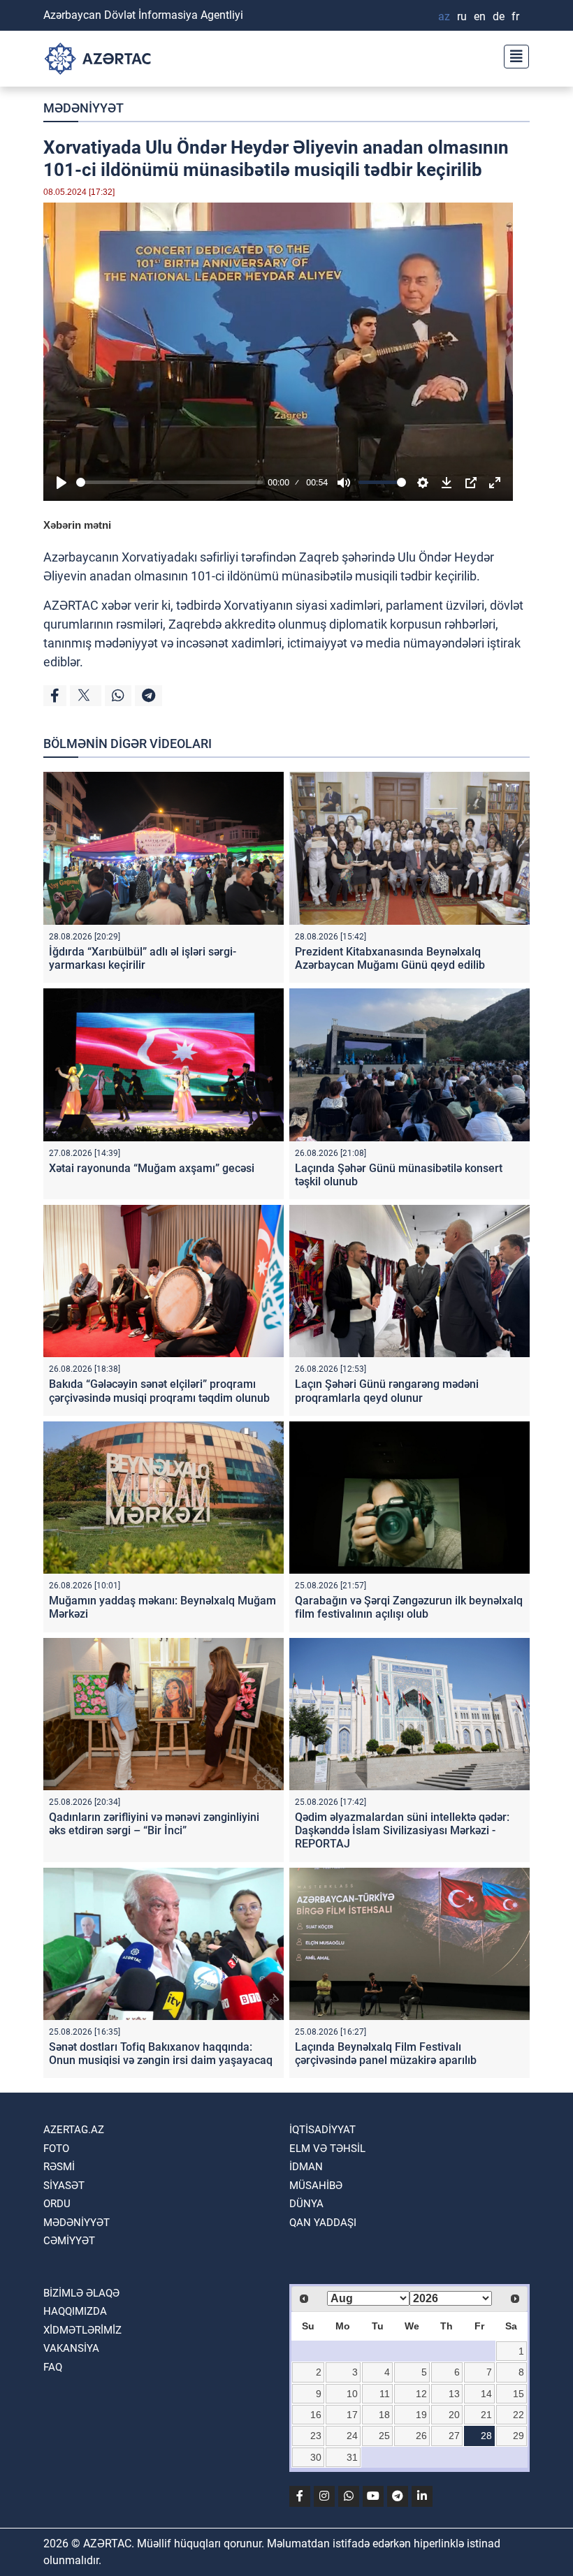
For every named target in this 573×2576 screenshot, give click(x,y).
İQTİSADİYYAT (322, 2130)
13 (454, 2394)
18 (384, 2415)
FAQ (53, 2367)
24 (352, 2436)
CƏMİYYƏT (69, 2241)
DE (499, 16)
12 (421, 2394)
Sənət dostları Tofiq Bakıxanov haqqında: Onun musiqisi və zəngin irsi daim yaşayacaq (161, 2054)
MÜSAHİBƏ (316, 2186)
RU (462, 16)
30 (316, 2457)
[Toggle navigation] (512, 55)
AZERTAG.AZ (74, 2130)
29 (518, 2436)
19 (421, 2415)
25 (384, 2436)
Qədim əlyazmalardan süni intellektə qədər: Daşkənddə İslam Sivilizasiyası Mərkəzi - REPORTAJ (402, 1830)
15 (518, 2394)
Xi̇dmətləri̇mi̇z (82, 2330)
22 (518, 2415)
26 (421, 2436)
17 (352, 2415)
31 (352, 2457)
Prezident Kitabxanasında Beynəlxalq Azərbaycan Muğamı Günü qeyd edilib (390, 958)
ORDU (57, 2204)
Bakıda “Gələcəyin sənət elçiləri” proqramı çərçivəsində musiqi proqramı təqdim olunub (159, 1391)
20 (454, 2415)
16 (316, 2415)
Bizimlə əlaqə (81, 2293)
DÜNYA (306, 2204)
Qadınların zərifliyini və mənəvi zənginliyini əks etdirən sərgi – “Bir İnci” (154, 1824)
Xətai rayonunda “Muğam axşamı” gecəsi (152, 1168)
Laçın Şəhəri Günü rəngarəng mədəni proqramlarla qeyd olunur (387, 1391)
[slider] (169, 482)
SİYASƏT (64, 2186)
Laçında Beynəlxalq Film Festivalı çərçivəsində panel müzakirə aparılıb (386, 2054)
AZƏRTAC (71, 605)
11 (385, 2394)
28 (486, 2436)
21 (486, 2415)
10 (352, 2394)
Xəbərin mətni (77, 525)
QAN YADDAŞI (323, 2223)
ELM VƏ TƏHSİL (327, 2149)
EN (480, 16)
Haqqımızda (75, 2311)
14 (486, 2394)
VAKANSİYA (71, 2348)
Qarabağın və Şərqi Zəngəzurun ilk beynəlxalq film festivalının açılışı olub (409, 1607)
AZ (444, 16)
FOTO (56, 2149)
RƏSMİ (59, 2167)
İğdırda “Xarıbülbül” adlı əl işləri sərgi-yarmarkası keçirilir (143, 958)
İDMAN (306, 2167)
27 (454, 2436)
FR (515, 16)
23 (316, 2436)
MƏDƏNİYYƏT (84, 108)
